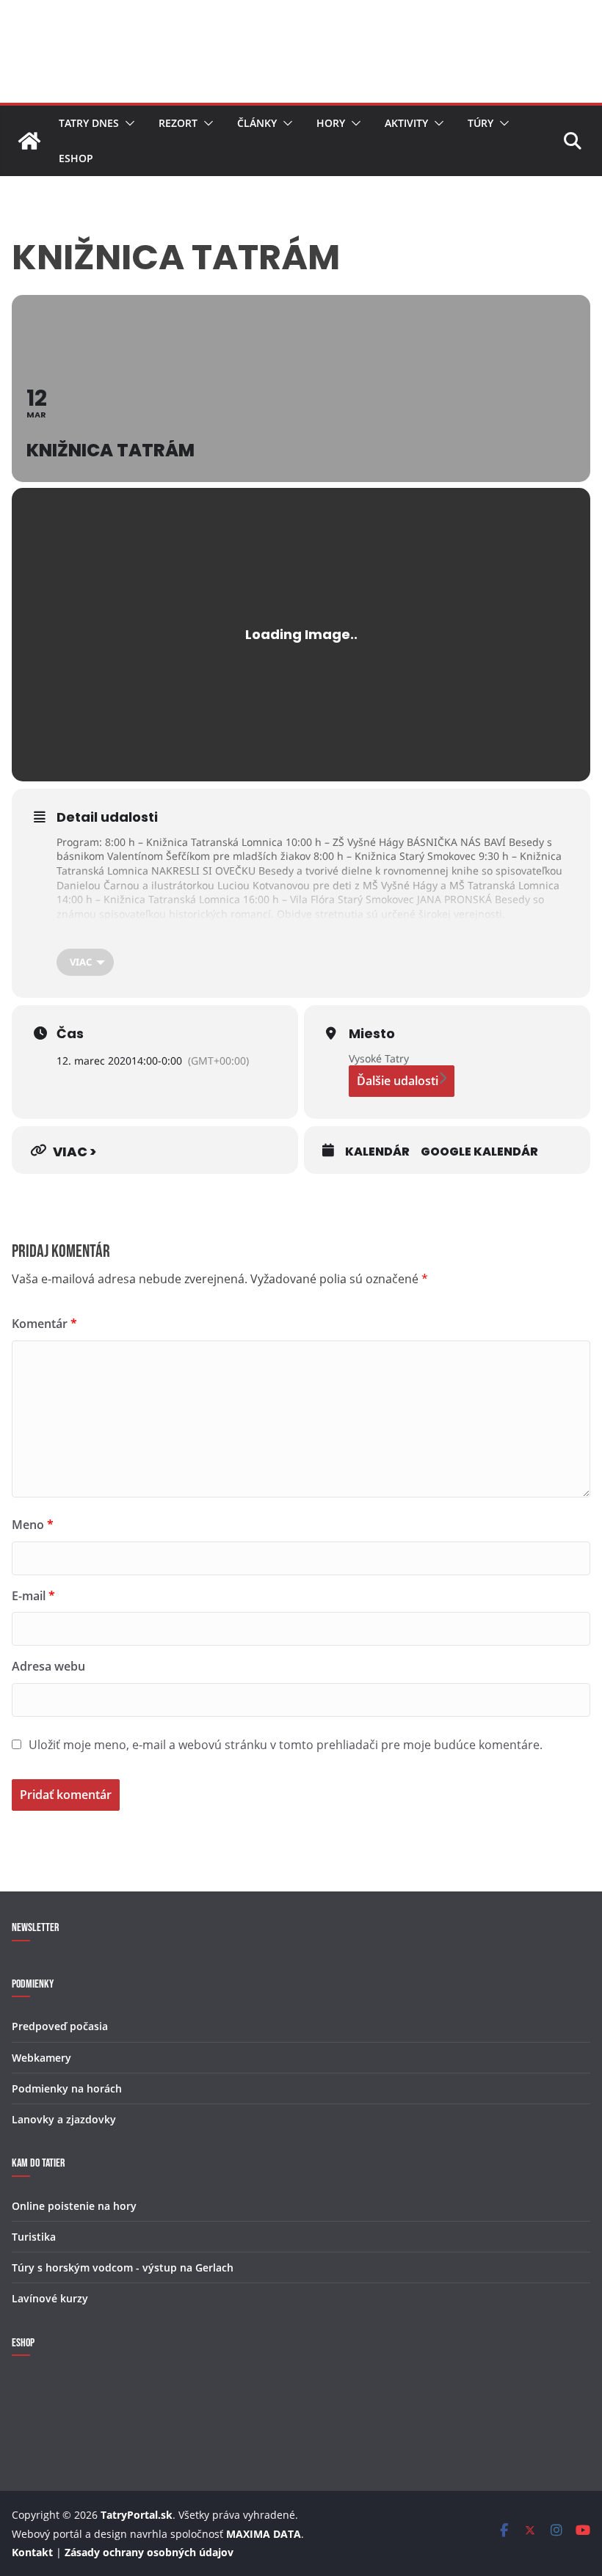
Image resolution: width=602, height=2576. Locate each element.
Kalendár (377, 1152)
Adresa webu (48, 1666)
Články (257, 123)
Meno (33, 1525)
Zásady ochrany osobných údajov (149, 2552)
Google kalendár (479, 1152)
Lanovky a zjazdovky (64, 2119)
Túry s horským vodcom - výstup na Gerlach (123, 2267)
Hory (331, 123)
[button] (127, 123)
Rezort (178, 123)
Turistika (34, 2237)
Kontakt (32, 2552)
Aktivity (406, 123)
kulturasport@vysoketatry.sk (391, 928)
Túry (480, 123)
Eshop (76, 158)
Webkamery (41, 2058)
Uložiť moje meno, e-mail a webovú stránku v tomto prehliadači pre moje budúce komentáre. (286, 1745)
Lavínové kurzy (50, 2298)
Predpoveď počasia (60, 2026)
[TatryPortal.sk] (29, 141)
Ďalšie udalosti (398, 1081)
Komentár (44, 1324)
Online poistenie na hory (74, 2206)
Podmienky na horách (67, 2088)
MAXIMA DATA (264, 2534)
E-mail (33, 1596)
